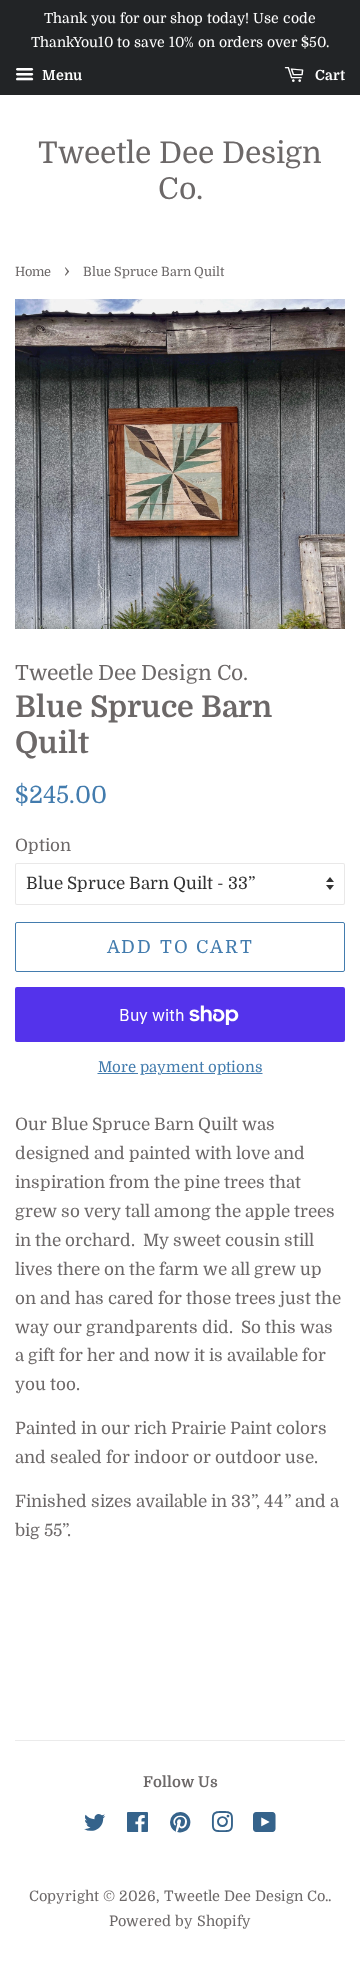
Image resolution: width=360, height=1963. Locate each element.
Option (43, 845)
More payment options (180, 1067)
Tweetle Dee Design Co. (180, 171)
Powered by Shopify (180, 1921)
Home (33, 272)
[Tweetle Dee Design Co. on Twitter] (95, 1826)
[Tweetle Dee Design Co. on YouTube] (264, 1826)
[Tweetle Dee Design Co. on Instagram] (222, 1826)
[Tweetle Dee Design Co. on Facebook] (137, 1826)
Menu (60, 75)
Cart (328, 75)
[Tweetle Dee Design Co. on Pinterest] (180, 1826)
